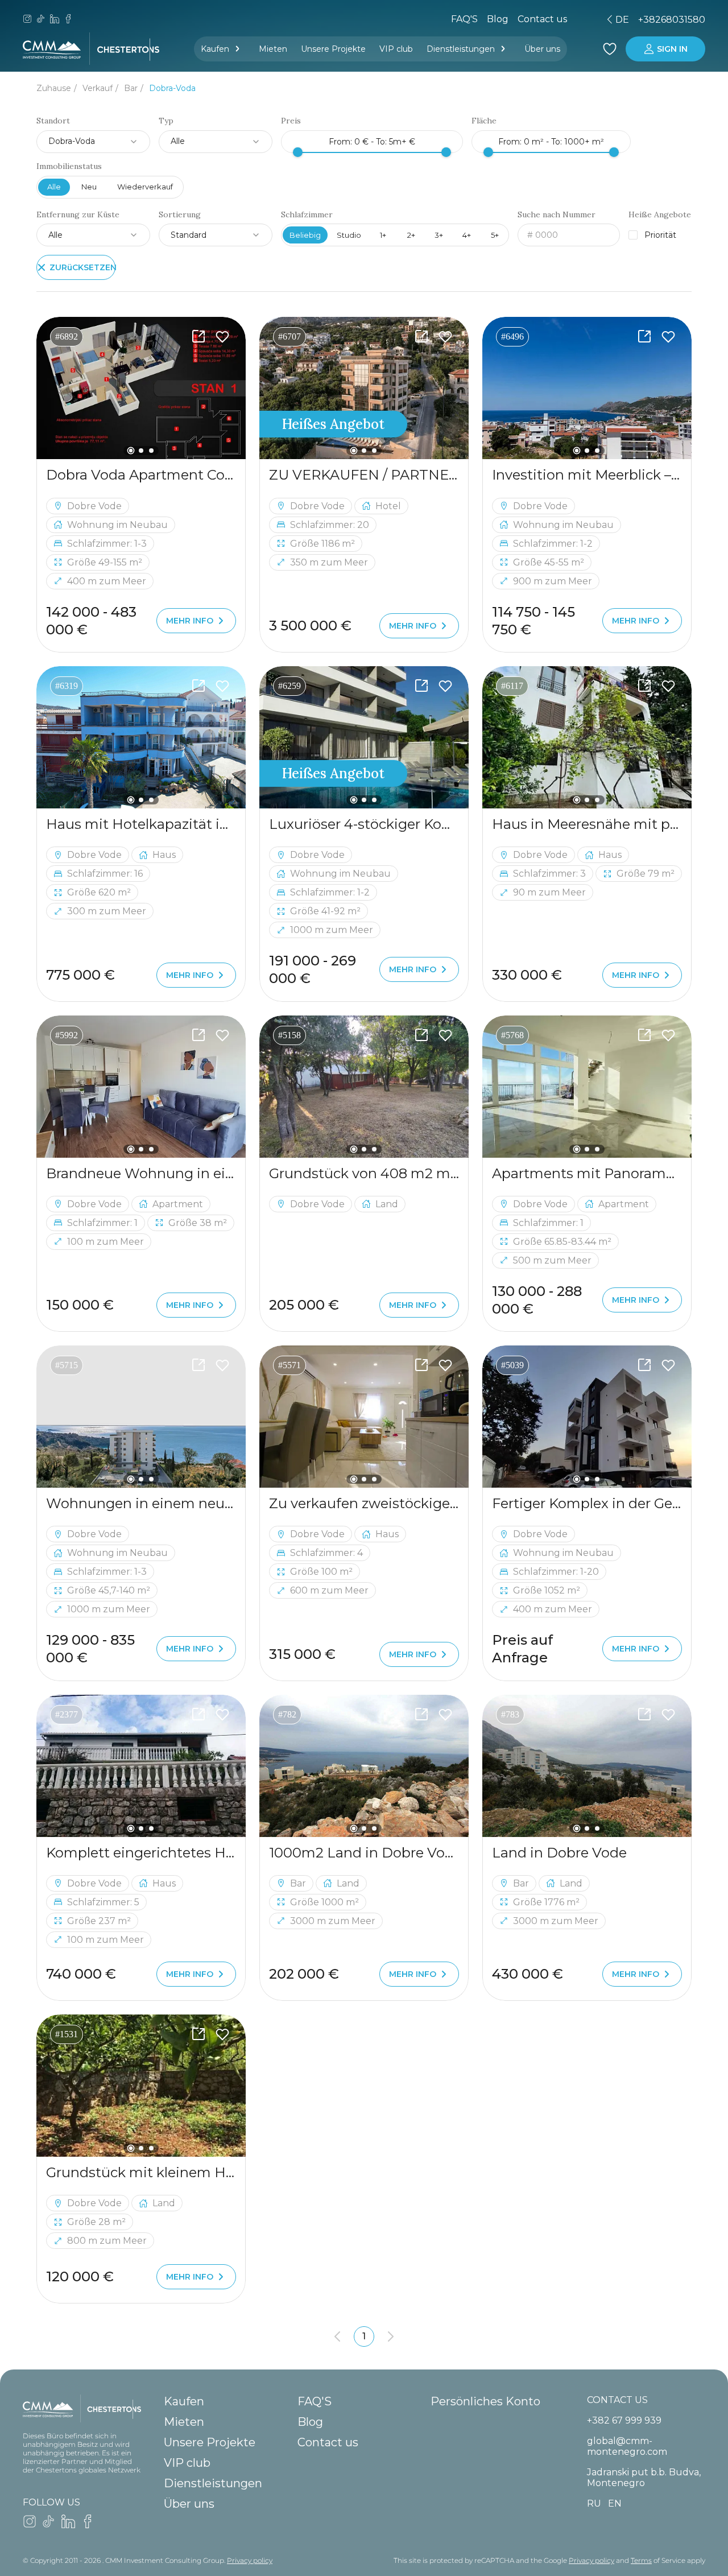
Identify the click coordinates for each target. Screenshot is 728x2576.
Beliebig (305, 235)
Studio (349, 235)
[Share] (198, 337)
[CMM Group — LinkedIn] (55, 20)
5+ (495, 235)
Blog (498, 19)
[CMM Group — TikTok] (41, 20)
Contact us (328, 2442)
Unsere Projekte (333, 49)
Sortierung (180, 215)
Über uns (542, 49)
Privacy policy (250, 2560)
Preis (291, 121)
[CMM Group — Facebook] (68, 20)
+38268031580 (672, 20)
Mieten (273, 49)
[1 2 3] (141, 388)
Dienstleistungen (461, 49)
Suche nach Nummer (557, 215)
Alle (54, 187)
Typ (166, 121)
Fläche (484, 121)
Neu (89, 187)
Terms (641, 2560)
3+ (439, 235)
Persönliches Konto (485, 2401)
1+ (383, 235)
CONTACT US (617, 2400)
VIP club (396, 49)
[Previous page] (337, 2336)
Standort (53, 121)
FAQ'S (464, 19)
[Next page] (391, 2336)
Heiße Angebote (660, 215)
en (543, 20)
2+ (411, 235)
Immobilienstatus (69, 166)
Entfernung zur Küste (78, 215)
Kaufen (215, 49)
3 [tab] (151, 451)
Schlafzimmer (307, 215)
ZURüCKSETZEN (82, 267)
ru (523, 20)
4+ (467, 235)
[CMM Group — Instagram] (27, 20)
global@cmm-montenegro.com (627, 2446)
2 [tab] (141, 451)
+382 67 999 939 (624, 2420)
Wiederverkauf (145, 187)
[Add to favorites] (222, 337)
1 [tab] (131, 451)
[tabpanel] (141, 388)
